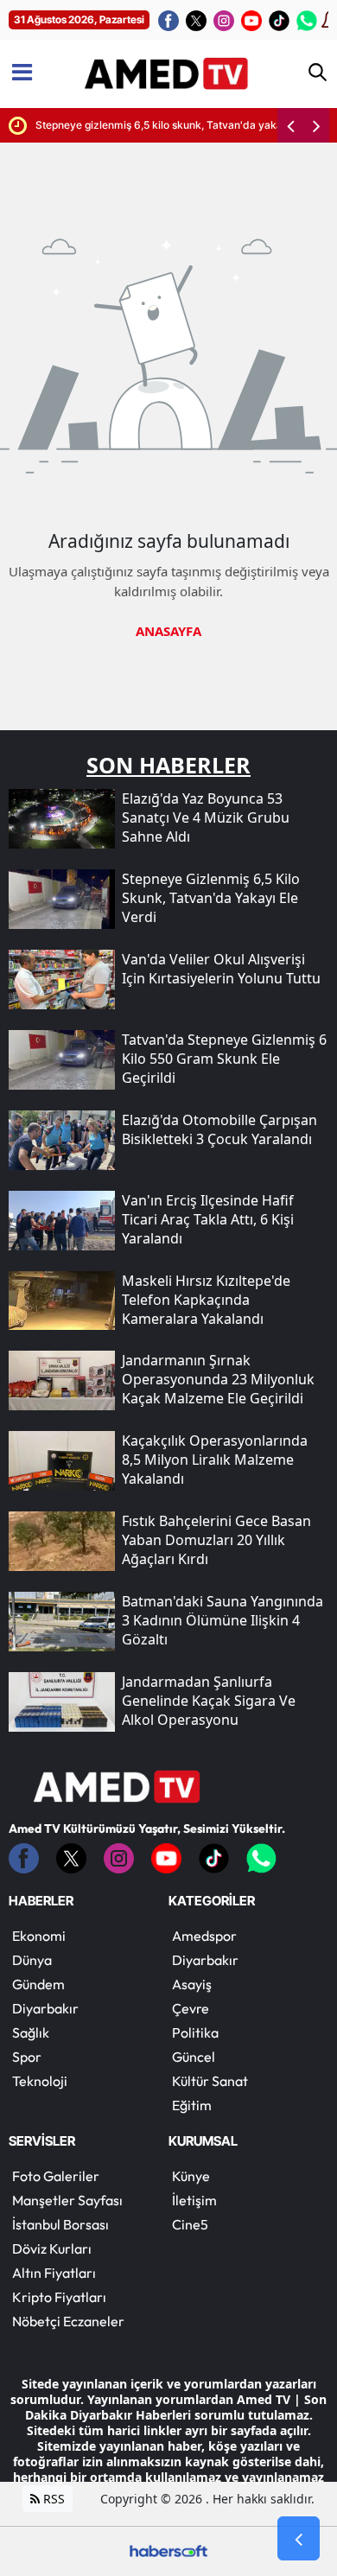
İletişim (194, 2200)
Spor (27, 2057)
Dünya (32, 1960)
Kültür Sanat (210, 2081)
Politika (195, 2032)
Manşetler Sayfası (67, 2200)
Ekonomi (39, 1936)
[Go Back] (299, 2539)
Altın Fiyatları (54, 2273)
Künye (191, 2176)
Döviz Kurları (52, 2248)
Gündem (38, 1984)
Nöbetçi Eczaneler (68, 2321)
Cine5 (190, 2224)
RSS (52, 2499)
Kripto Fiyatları (59, 2297)
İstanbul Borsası (60, 2224)
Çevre (191, 2008)
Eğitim (192, 2105)
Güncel (194, 2057)
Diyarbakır (45, 2008)
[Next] (316, 125)
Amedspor (204, 1936)
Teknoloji (40, 2081)
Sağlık (31, 2032)
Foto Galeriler (56, 2176)
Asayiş (192, 1984)
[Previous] (290, 125)
